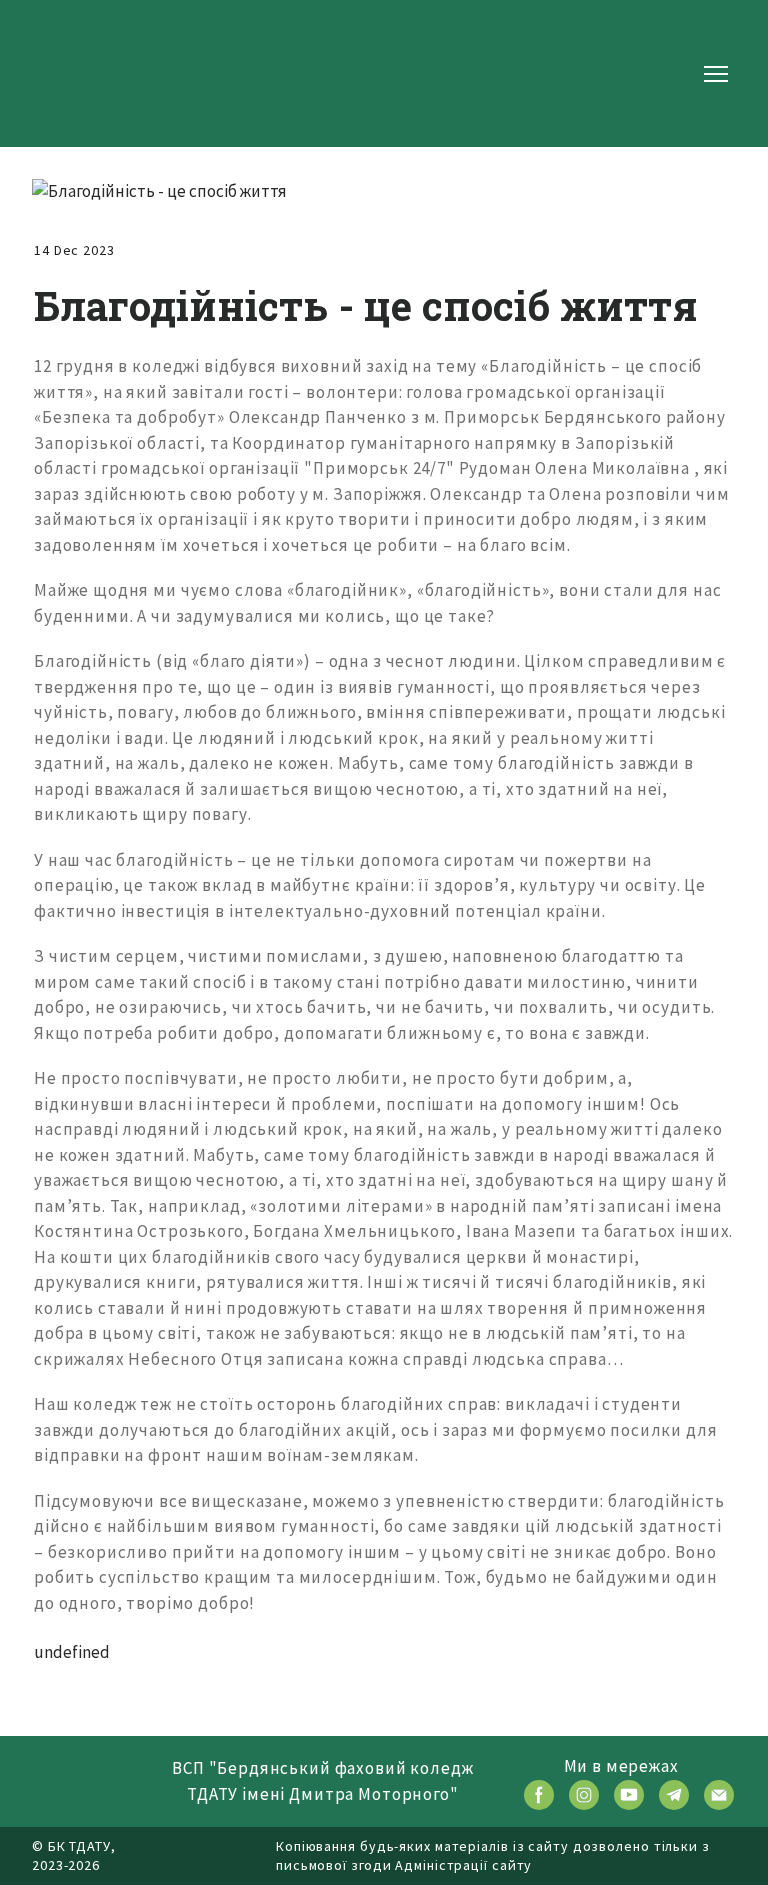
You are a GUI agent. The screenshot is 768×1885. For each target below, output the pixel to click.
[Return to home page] (95, 73)
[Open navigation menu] (716, 74)
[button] (539, 1795)
